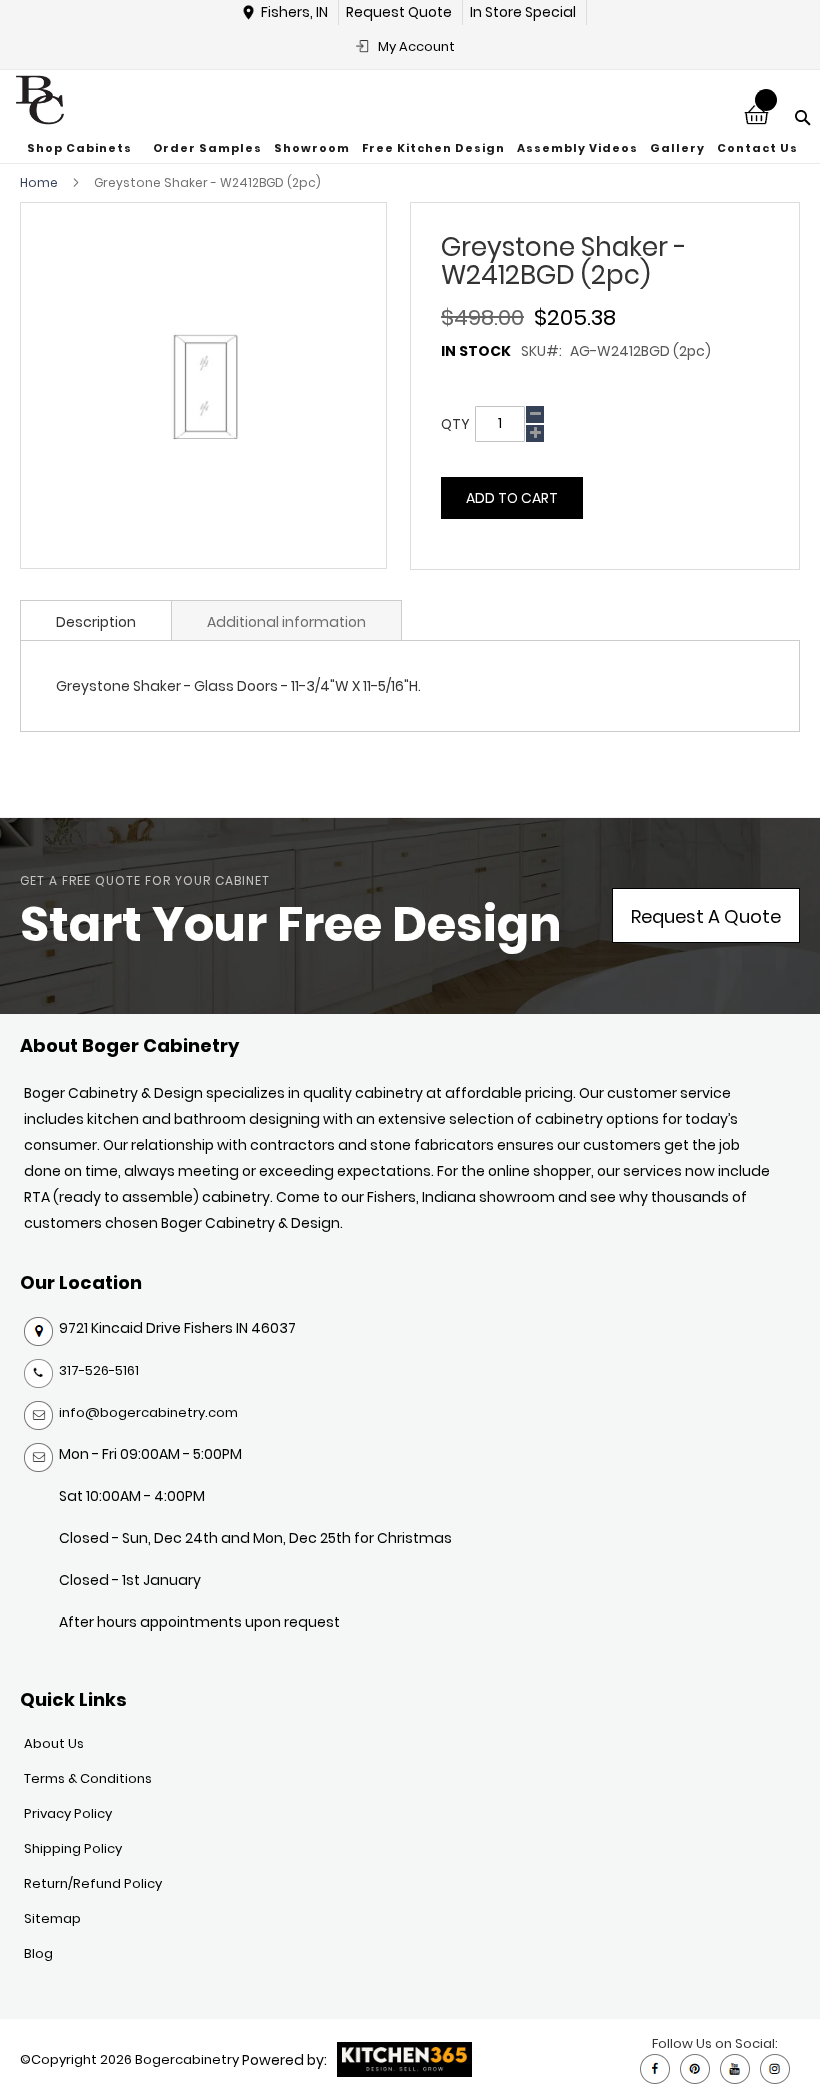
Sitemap (52, 1918)
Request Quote (399, 12)
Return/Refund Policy (93, 1883)
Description (96, 622)
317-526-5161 (99, 1370)
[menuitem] (82, 149)
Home (39, 182)
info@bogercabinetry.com (148, 1412)
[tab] (96, 620)
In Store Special (523, 12)
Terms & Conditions (88, 1778)
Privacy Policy (68, 1813)
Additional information (286, 622)
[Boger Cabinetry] (40, 100)
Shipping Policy (73, 1848)
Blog (38, 1953)
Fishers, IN (294, 12)
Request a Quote (706, 916)
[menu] (410, 149)
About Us (54, 1743)
